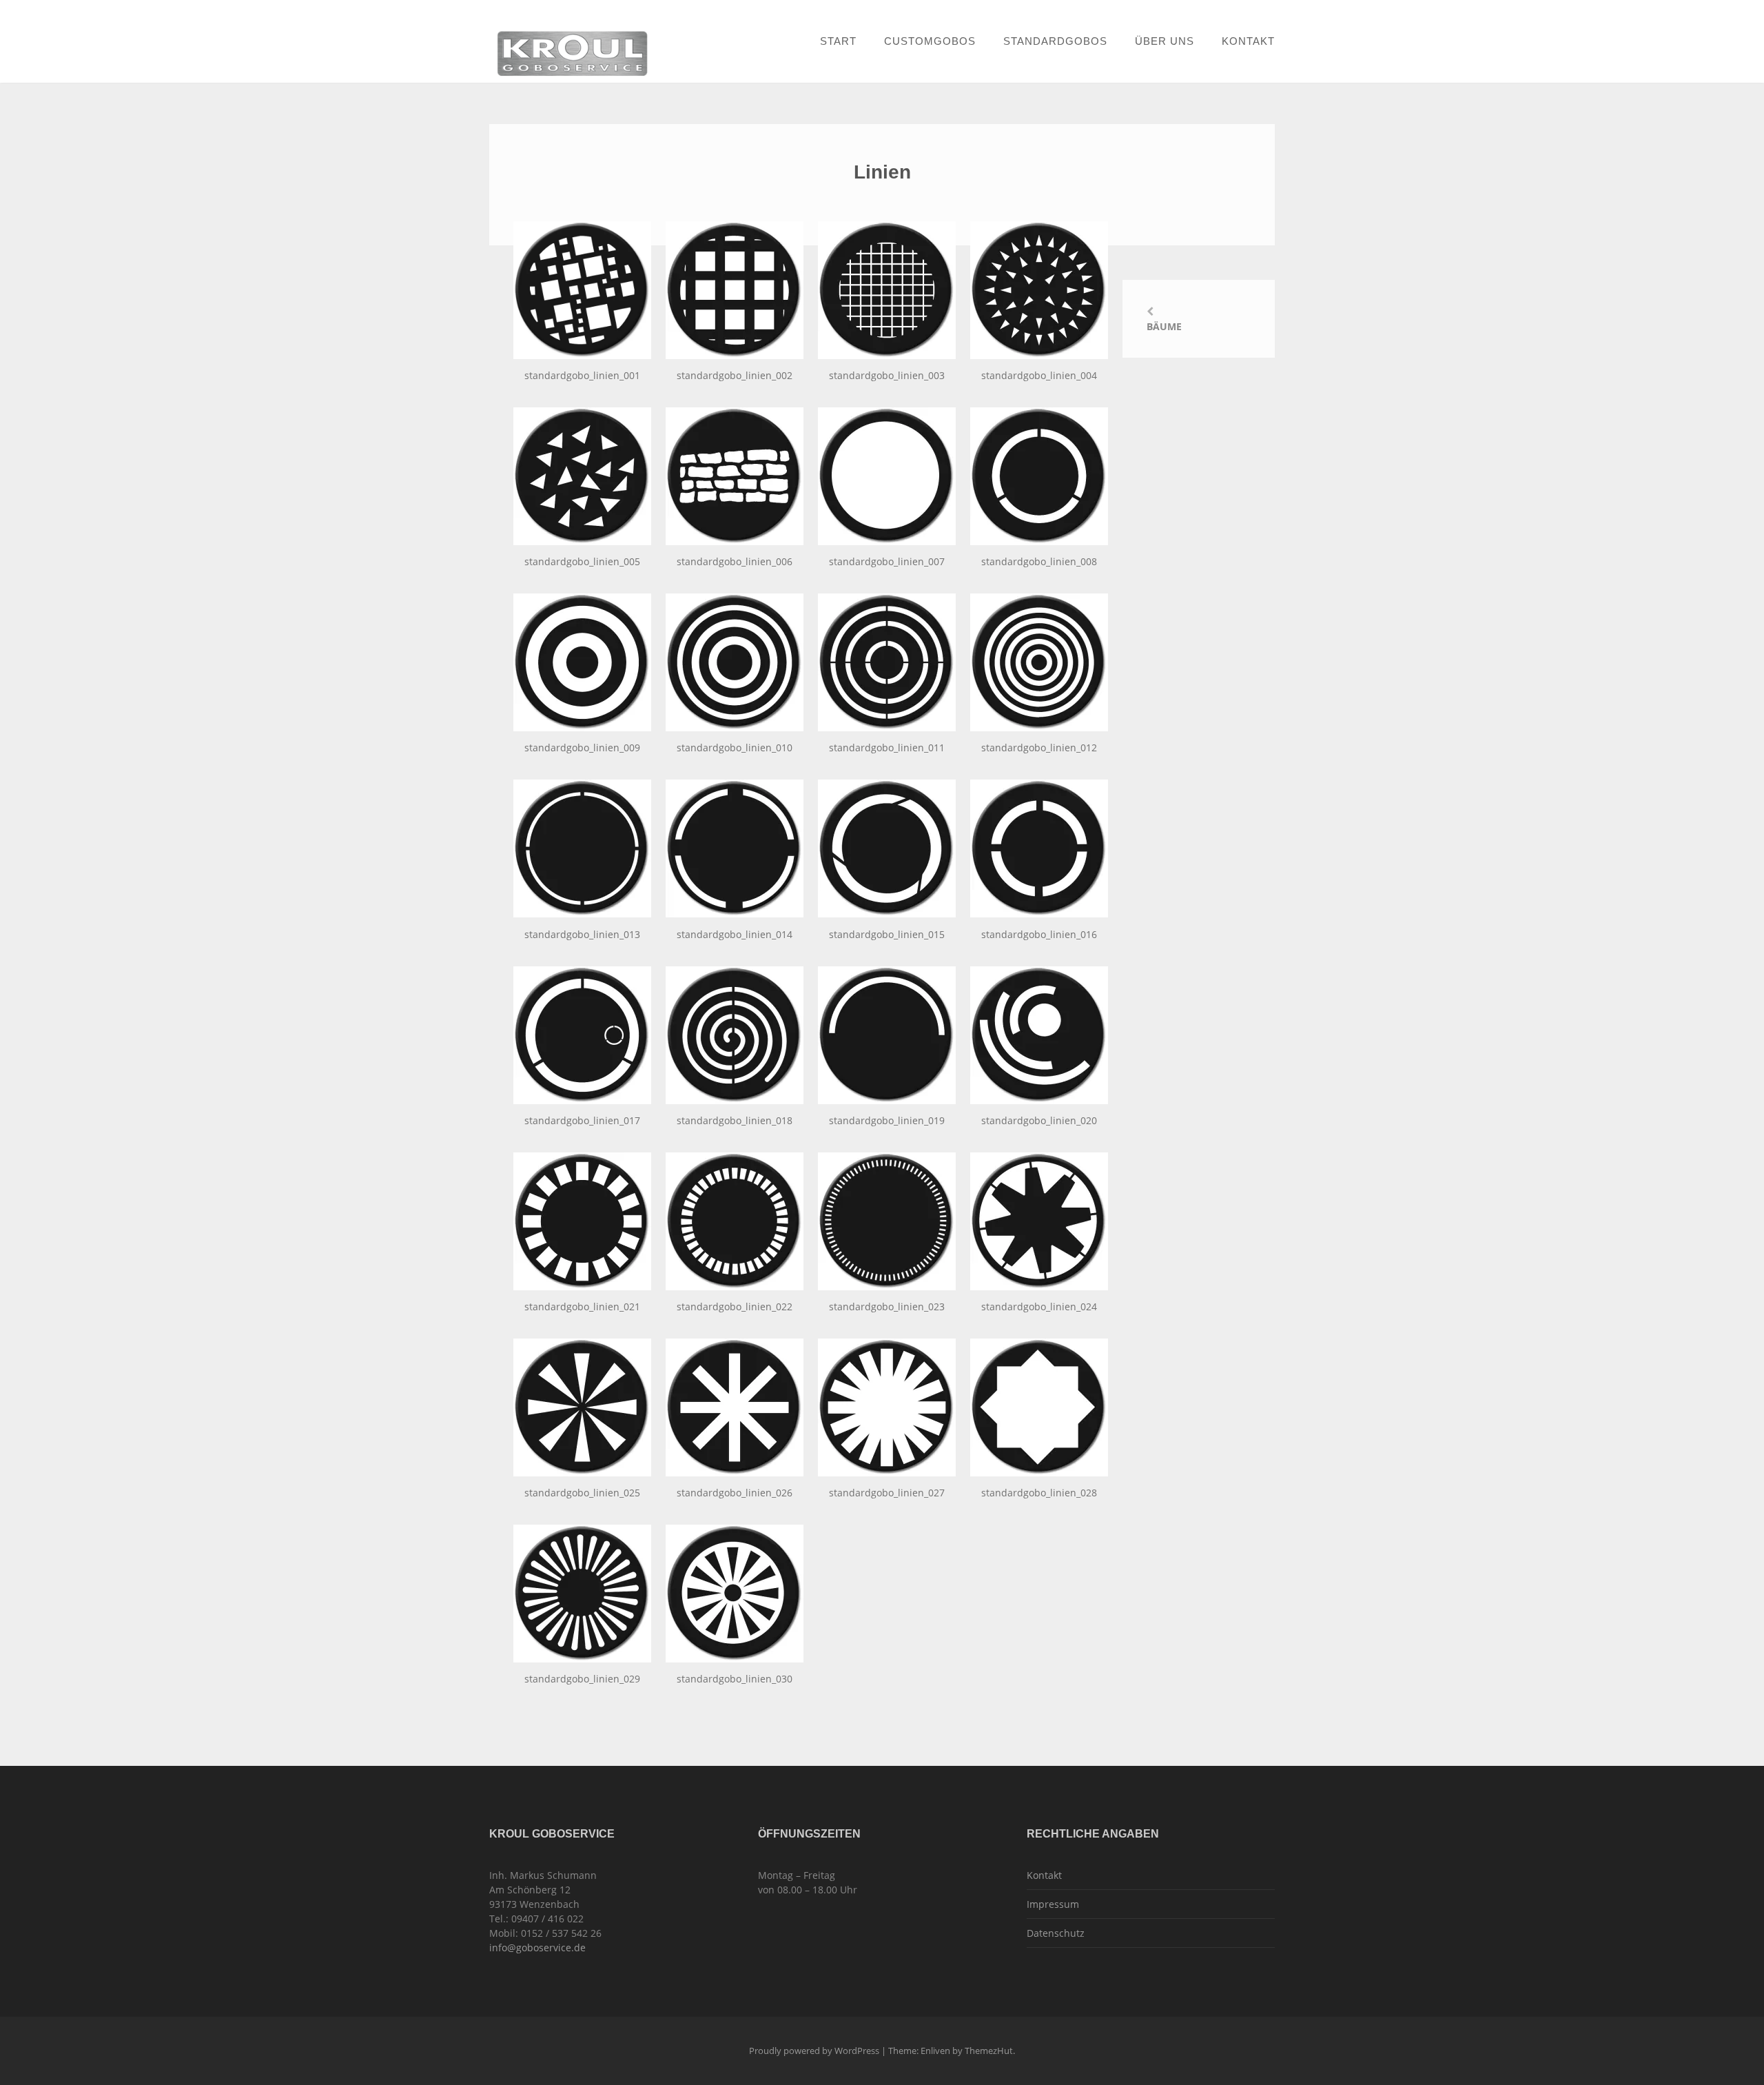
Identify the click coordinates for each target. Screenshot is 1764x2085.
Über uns (1165, 41)
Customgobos (930, 41)
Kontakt (1248, 41)
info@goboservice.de (537, 1947)
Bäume (1164, 326)
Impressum (1053, 1904)
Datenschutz (1056, 1933)
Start (838, 41)
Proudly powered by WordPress (814, 2051)
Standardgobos (1055, 41)
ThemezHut (989, 2051)
